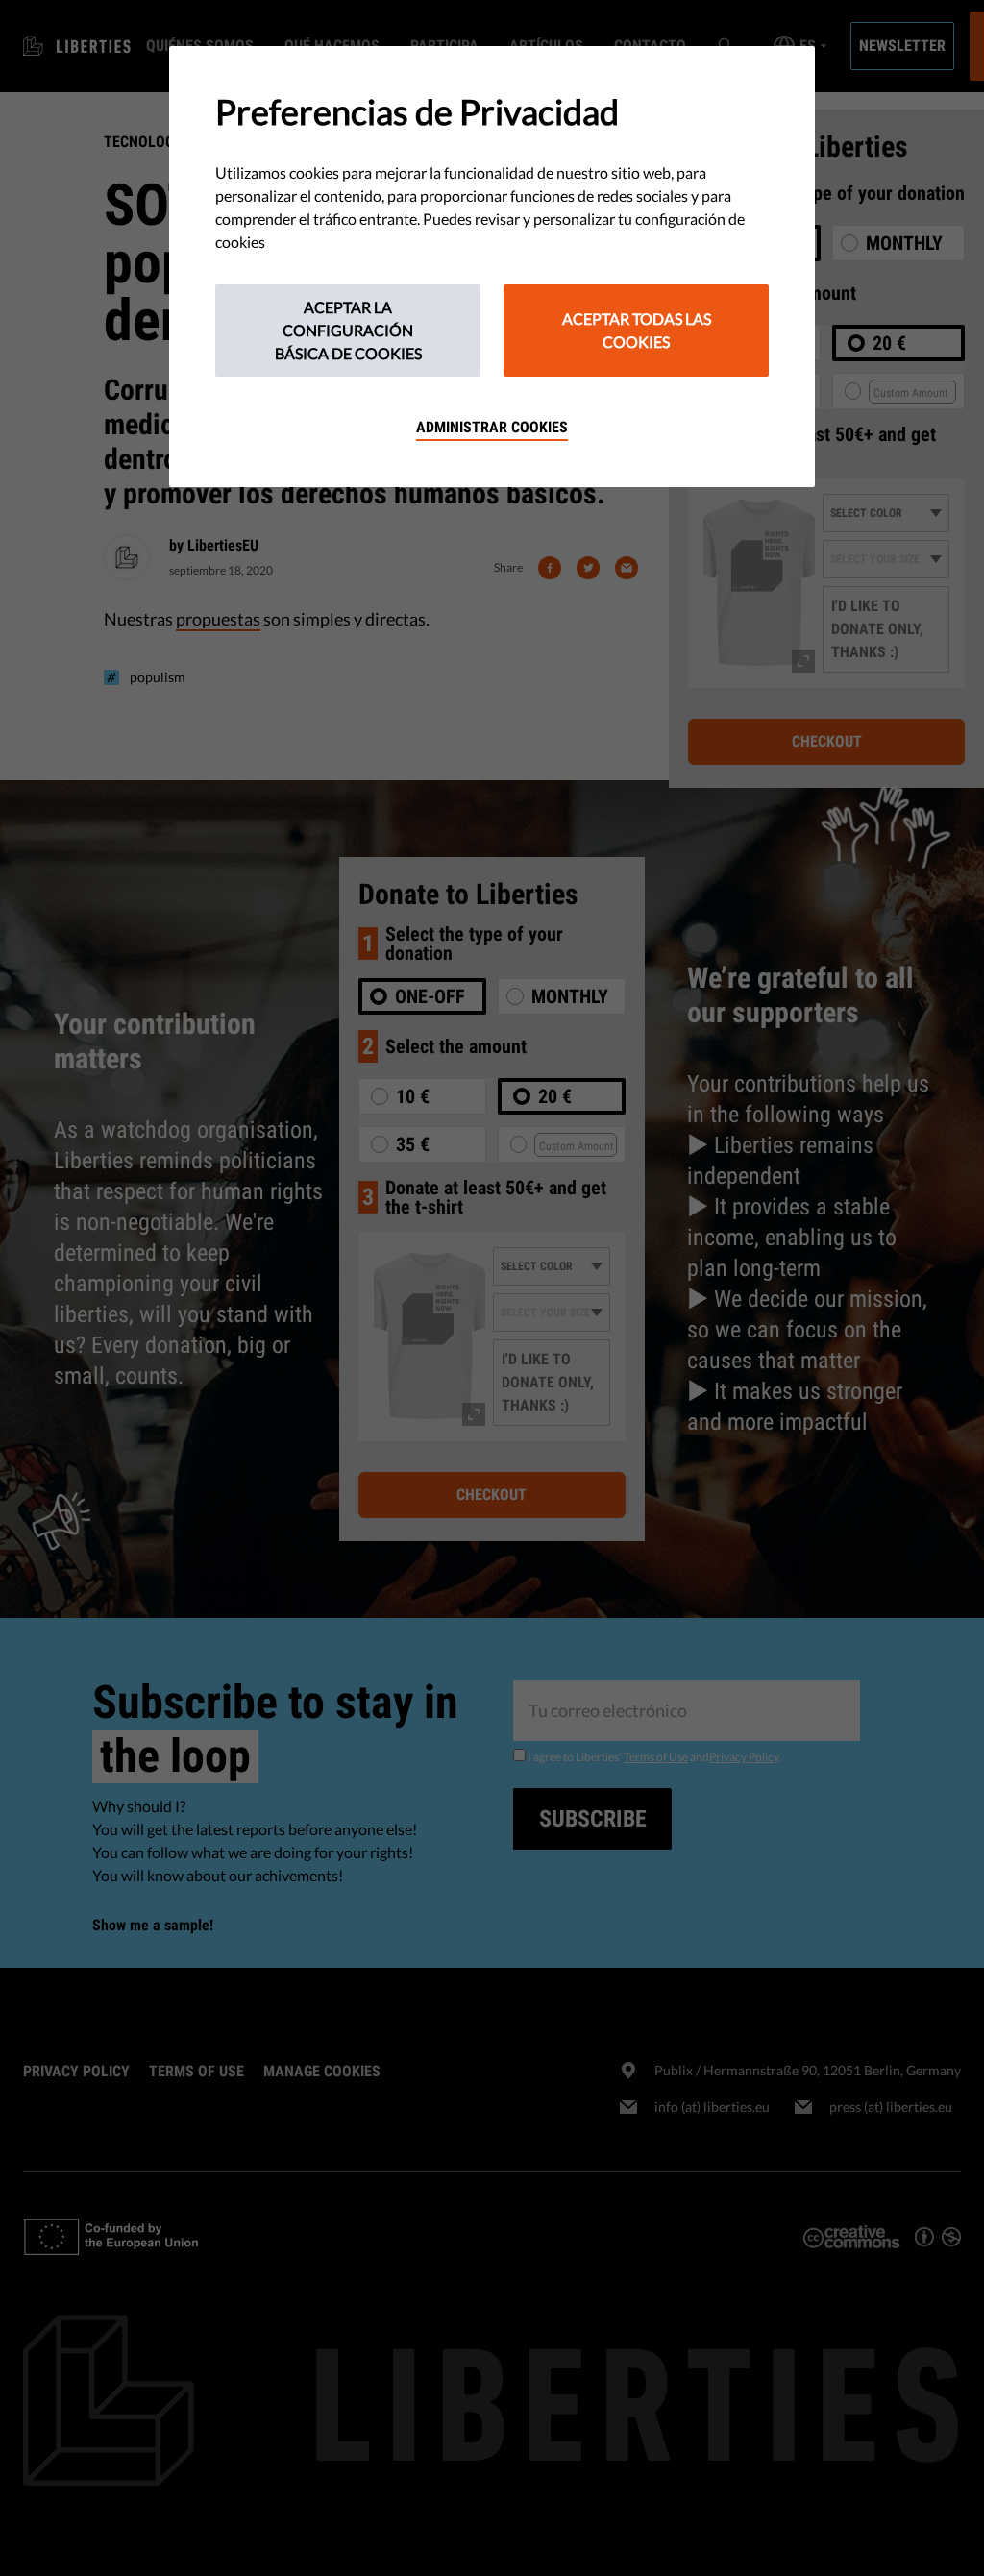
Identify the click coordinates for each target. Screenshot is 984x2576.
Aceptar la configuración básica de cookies (348, 330)
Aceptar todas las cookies (637, 330)
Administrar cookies (492, 427)
